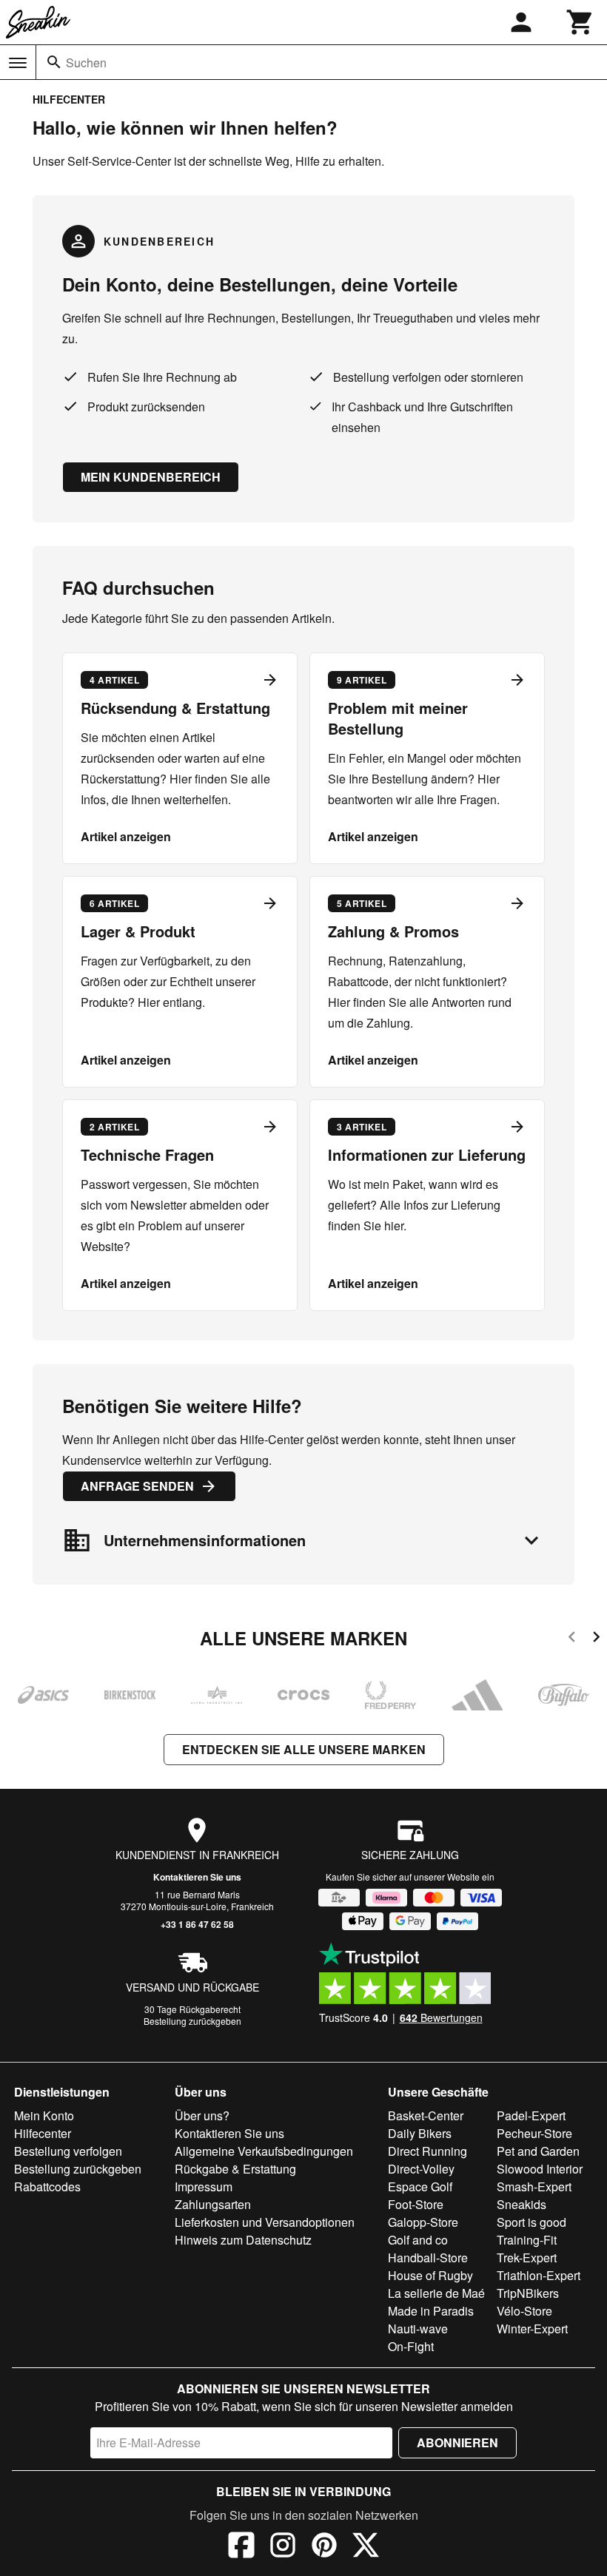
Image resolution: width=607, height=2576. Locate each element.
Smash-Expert (534, 2186)
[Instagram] (283, 2547)
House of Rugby (430, 2275)
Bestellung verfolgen (68, 2151)
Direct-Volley (421, 2169)
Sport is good (531, 2222)
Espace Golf (420, 2186)
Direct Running (427, 2151)
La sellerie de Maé (436, 2293)
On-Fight (411, 2346)
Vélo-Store (524, 2311)
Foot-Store (416, 2204)
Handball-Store (428, 2258)
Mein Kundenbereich (151, 477)
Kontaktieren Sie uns (197, 1877)
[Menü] (18, 63)
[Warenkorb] (580, 22)
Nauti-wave (418, 2329)
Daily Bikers (420, 2133)
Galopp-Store (423, 2222)
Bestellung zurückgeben (192, 2021)
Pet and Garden (538, 2151)
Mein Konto (44, 2115)
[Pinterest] (324, 2547)
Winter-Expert (532, 2329)
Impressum (204, 2186)
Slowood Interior (540, 2169)
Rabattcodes (47, 2186)
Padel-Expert (531, 2115)
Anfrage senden (137, 1486)
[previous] (572, 1639)
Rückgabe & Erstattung (235, 2169)
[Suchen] (54, 62)
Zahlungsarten (213, 2204)
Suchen (86, 63)
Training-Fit (527, 2240)
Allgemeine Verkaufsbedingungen (264, 2151)
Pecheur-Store (534, 2133)
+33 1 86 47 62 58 (197, 1924)
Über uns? (202, 2115)
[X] (366, 2547)
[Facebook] (241, 2547)
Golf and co (418, 2240)
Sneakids (522, 2204)
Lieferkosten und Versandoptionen (265, 2222)
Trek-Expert (527, 2258)
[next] (596, 1639)
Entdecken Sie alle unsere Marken (304, 1749)
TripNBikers (528, 2293)
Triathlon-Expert (539, 2275)
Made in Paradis (431, 2311)
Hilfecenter (43, 2133)
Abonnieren (457, 2442)
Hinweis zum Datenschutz (243, 2240)
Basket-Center (426, 2115)
